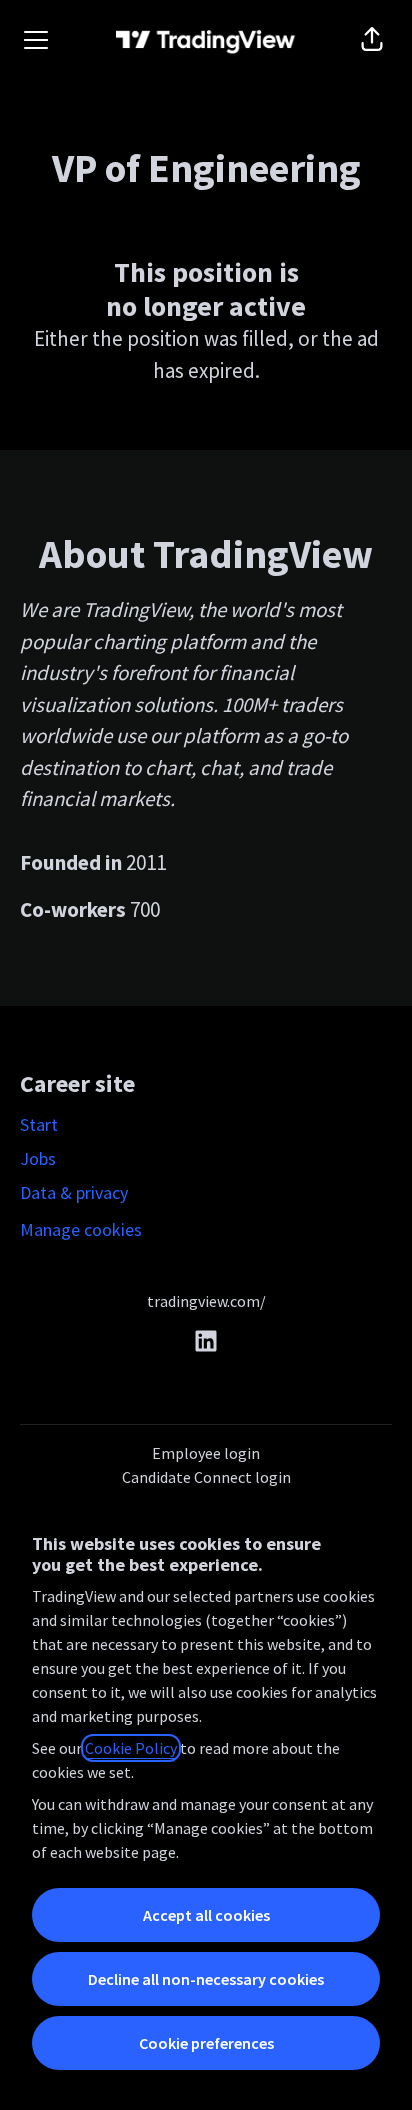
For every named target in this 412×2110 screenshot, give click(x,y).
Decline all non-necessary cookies (206, 1979)
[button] (372, 40)
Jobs (38, 1158)
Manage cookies (81, 1229)
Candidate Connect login (206, 1477)
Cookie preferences (206, 2043)
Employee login (206, 1453)
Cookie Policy (131, 1748)
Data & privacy (74, 1192)
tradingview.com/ (206, 1301)
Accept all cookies (206, 1915)
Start (39, 1124)
